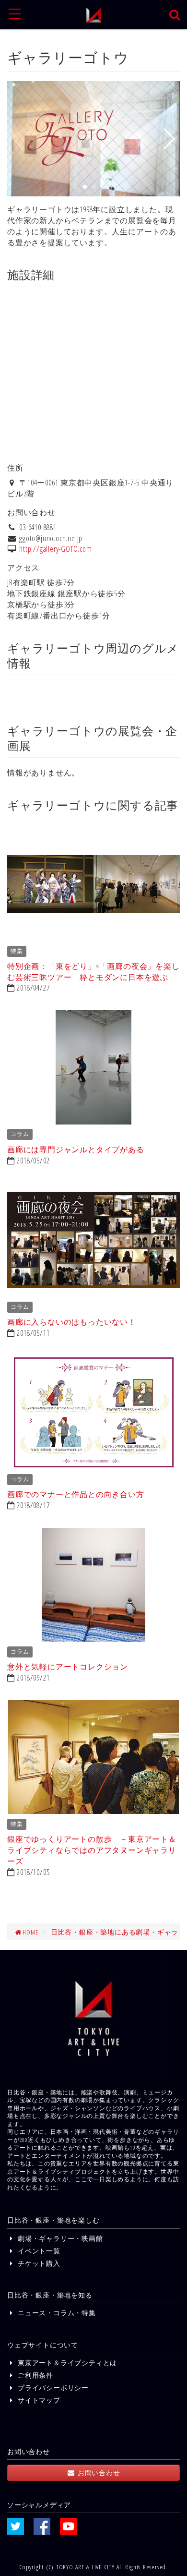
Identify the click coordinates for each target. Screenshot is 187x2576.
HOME (30, 1932)
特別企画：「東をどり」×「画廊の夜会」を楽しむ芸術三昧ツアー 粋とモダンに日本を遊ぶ (93, 972)
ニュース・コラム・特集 (55, 2313)
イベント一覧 (38, 2251)
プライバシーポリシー (52, 2388)
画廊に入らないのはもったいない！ (72, 1322)
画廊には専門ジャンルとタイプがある (76, 1149)
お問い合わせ (98, 2473)
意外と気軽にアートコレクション (68, 1667)
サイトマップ (38, 2400)
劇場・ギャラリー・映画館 (59, 2238)
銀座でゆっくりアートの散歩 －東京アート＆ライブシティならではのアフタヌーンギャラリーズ (92, 1850)
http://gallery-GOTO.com (55, 549)
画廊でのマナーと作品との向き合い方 (76, 1494)
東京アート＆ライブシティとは (66, 2363)
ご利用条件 (34, 2375)
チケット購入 (38, 2263)
